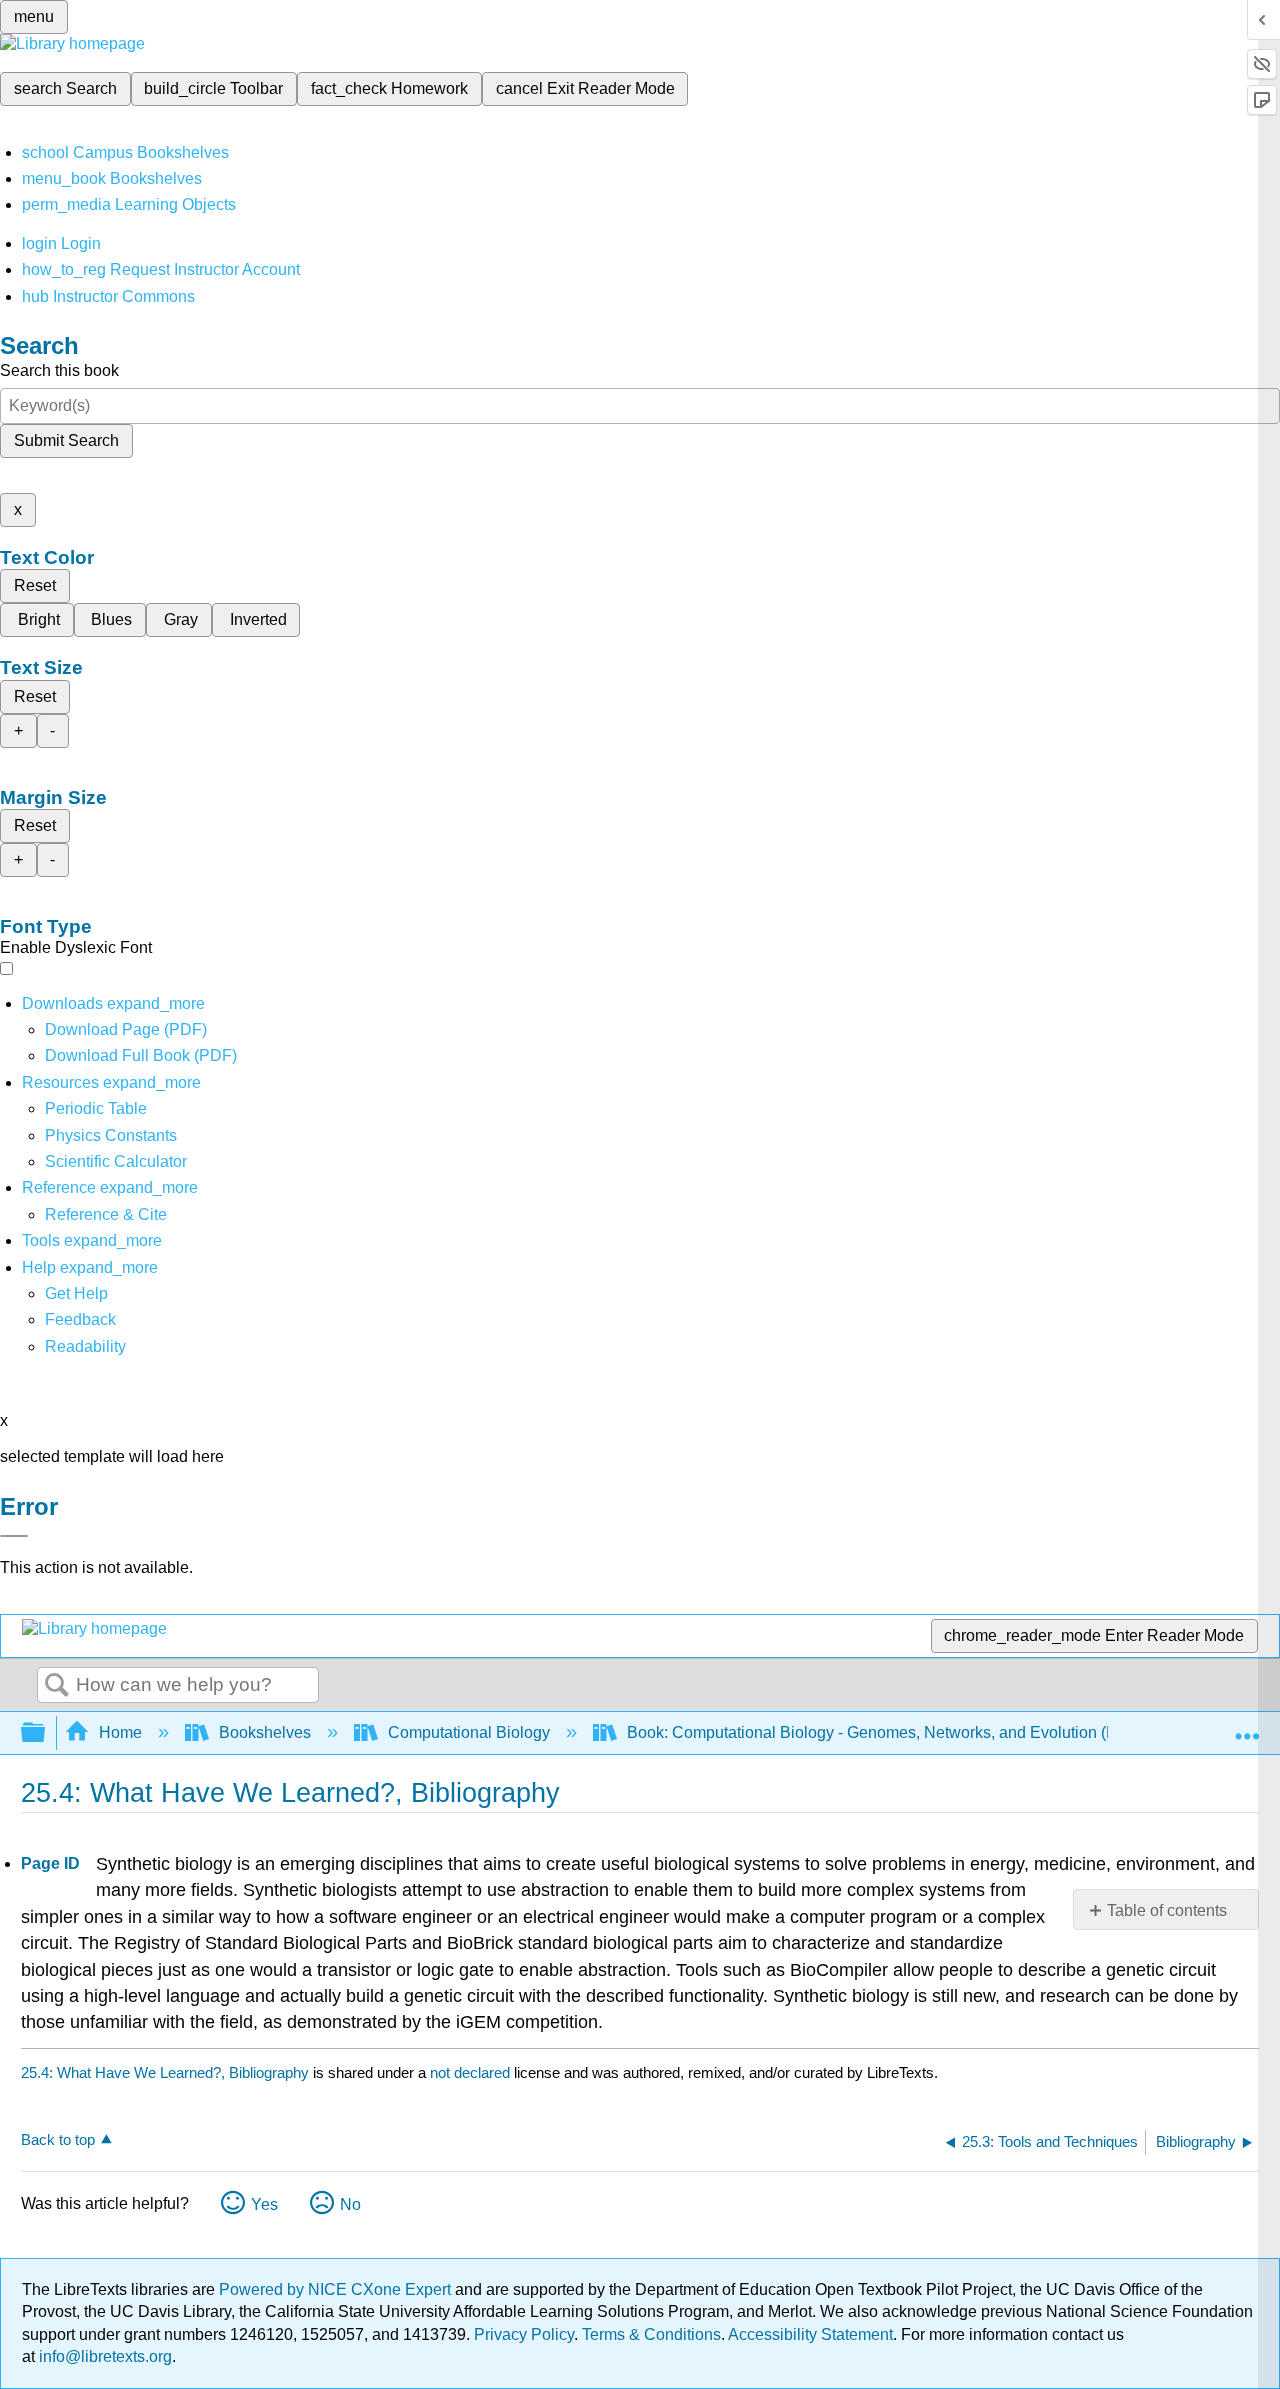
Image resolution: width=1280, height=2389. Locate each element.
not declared (472, 2072)
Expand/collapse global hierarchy (46, 1733)
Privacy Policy (524, 2334)
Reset (35, 585)
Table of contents (1167, 1910)
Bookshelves (265, 1732)
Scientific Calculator (116, 1161)
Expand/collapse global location (1247, 1727)
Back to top (58, 2139)
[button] (80, 1319)
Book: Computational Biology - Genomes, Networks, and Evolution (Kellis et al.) (908, 1732)
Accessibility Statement (810, 2334)
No (350, 2204)
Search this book (59, 370)
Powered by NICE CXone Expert (337, 2289)
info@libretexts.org (103, 2356)
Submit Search (66, 440)
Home (120, 1732)
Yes (264, 2204)
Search (57, 1686)
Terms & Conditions (651, 2334)
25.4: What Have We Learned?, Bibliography (165, 2072)
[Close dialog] (14, 1536)
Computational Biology (469, 1732)
